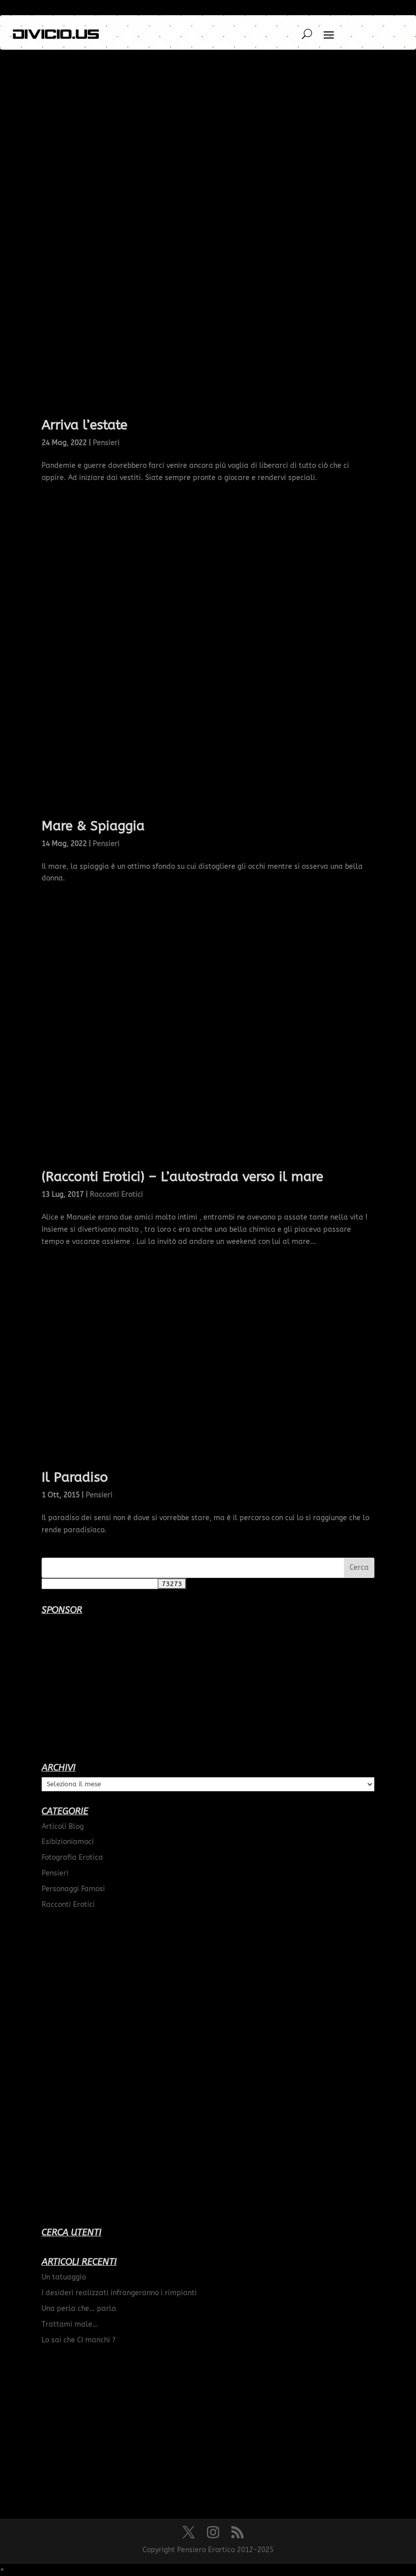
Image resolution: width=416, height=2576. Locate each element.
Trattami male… (70, 2324)
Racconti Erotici (116, 1194)
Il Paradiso (75, 1477)
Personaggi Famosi (73, 1889)
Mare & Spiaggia (93, 826)
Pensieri (106, 443)
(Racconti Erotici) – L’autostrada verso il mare (182, 1177)
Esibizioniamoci (68, 1842)
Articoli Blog (63, 1827)
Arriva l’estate (84, 425)
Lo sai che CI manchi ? (79, 2340)
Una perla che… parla (79, 2309)
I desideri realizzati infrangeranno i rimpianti (119, 2293)
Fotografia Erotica (72, 1857)
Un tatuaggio (64, 2277)
